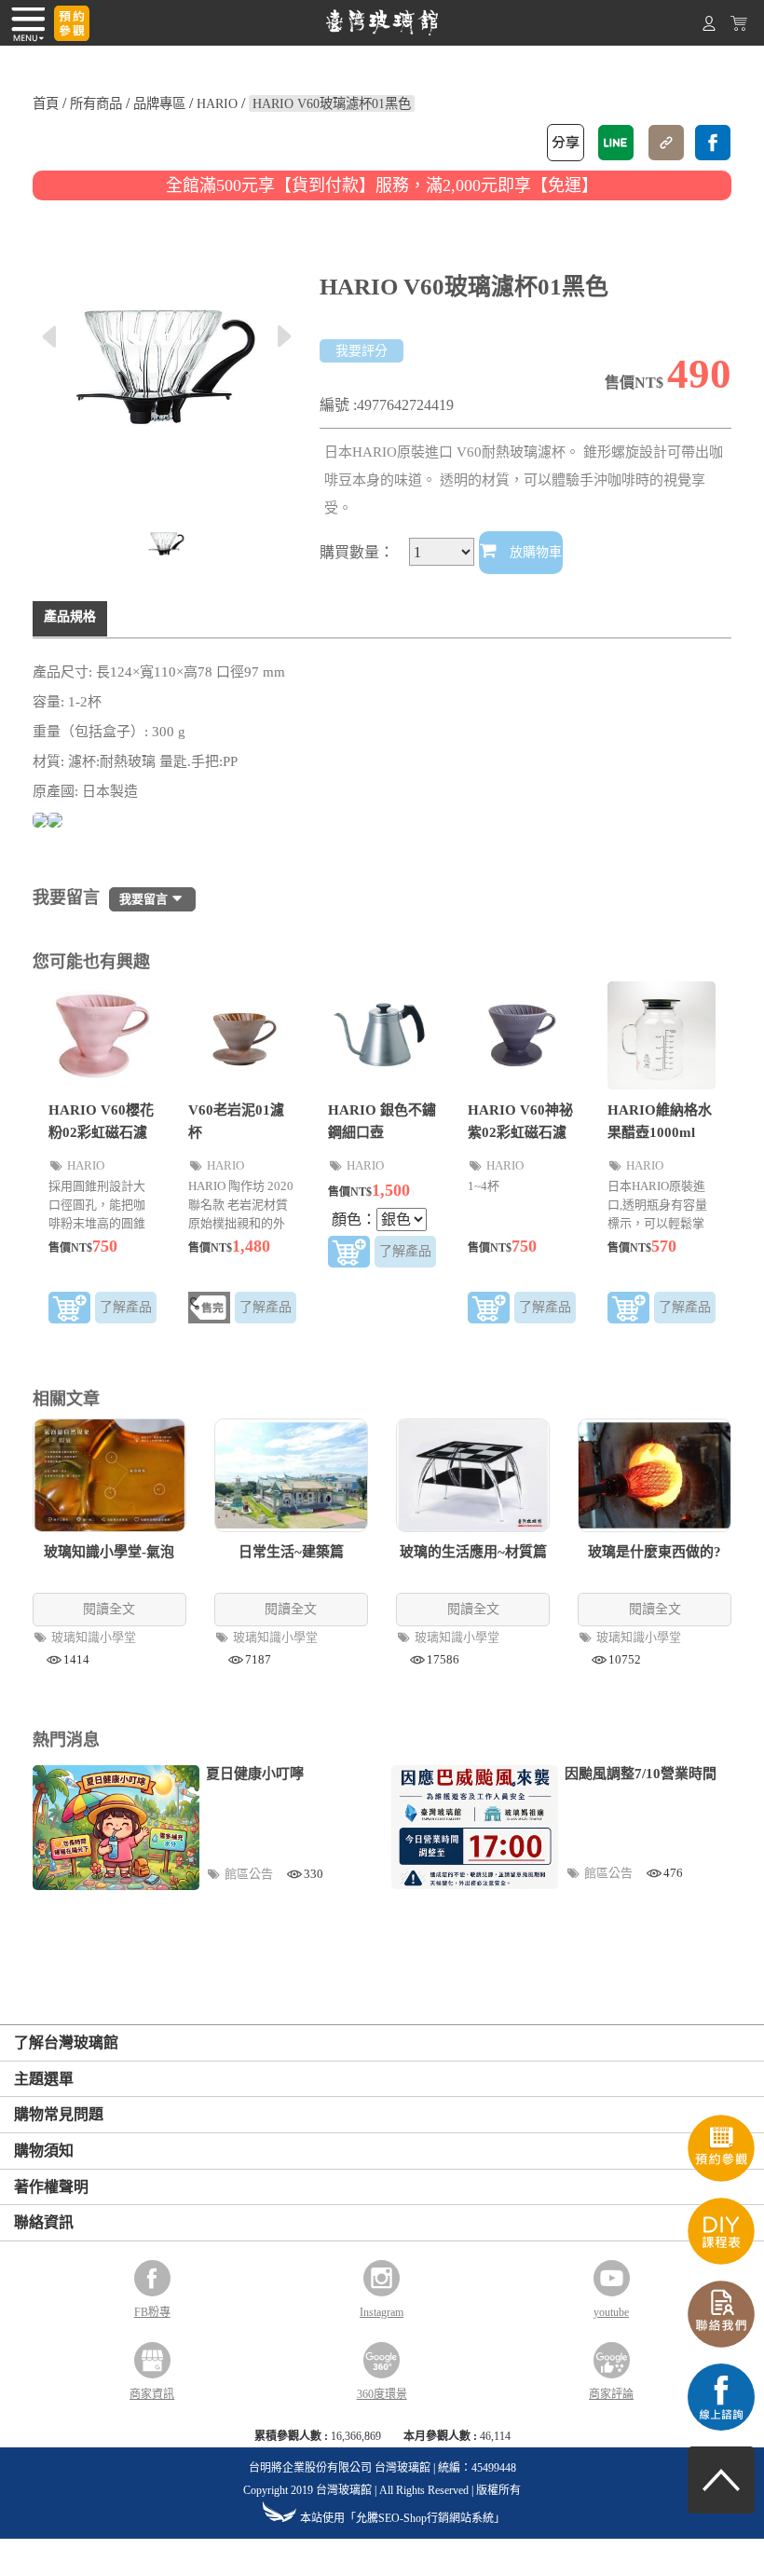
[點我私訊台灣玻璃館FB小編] (721, 2425)
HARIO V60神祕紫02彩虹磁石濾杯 (520, 1132)
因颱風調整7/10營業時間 (641, 1774)
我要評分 (362, 351)
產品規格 (70, 617)
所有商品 (96, 103)
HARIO (217, 103)
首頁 (46, 103)
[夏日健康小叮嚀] (116, 1828)
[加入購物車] (69, 1311)
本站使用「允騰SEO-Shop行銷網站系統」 (402, 2518)
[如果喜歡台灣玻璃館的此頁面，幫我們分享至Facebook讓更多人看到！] (713, 143)
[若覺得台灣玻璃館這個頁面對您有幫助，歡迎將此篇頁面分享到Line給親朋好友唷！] (616, 143)
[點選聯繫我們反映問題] (721, 2343)
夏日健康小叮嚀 (255, 1774)
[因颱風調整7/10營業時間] (475, 1827)
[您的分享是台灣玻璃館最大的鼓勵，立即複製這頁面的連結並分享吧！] (666, 143)
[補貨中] (209, 1311)
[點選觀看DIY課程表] (721, 2260)
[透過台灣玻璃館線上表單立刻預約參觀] (72, 23)
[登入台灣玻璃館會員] (709, 27)
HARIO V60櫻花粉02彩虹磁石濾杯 (101, 1132)
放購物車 (534, 552)
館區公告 (250, 1874)
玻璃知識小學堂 (95, 1637)
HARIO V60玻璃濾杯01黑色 (332, 103)
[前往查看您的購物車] (739, 27)
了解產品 (126, 1307)
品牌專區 (159, 103)
